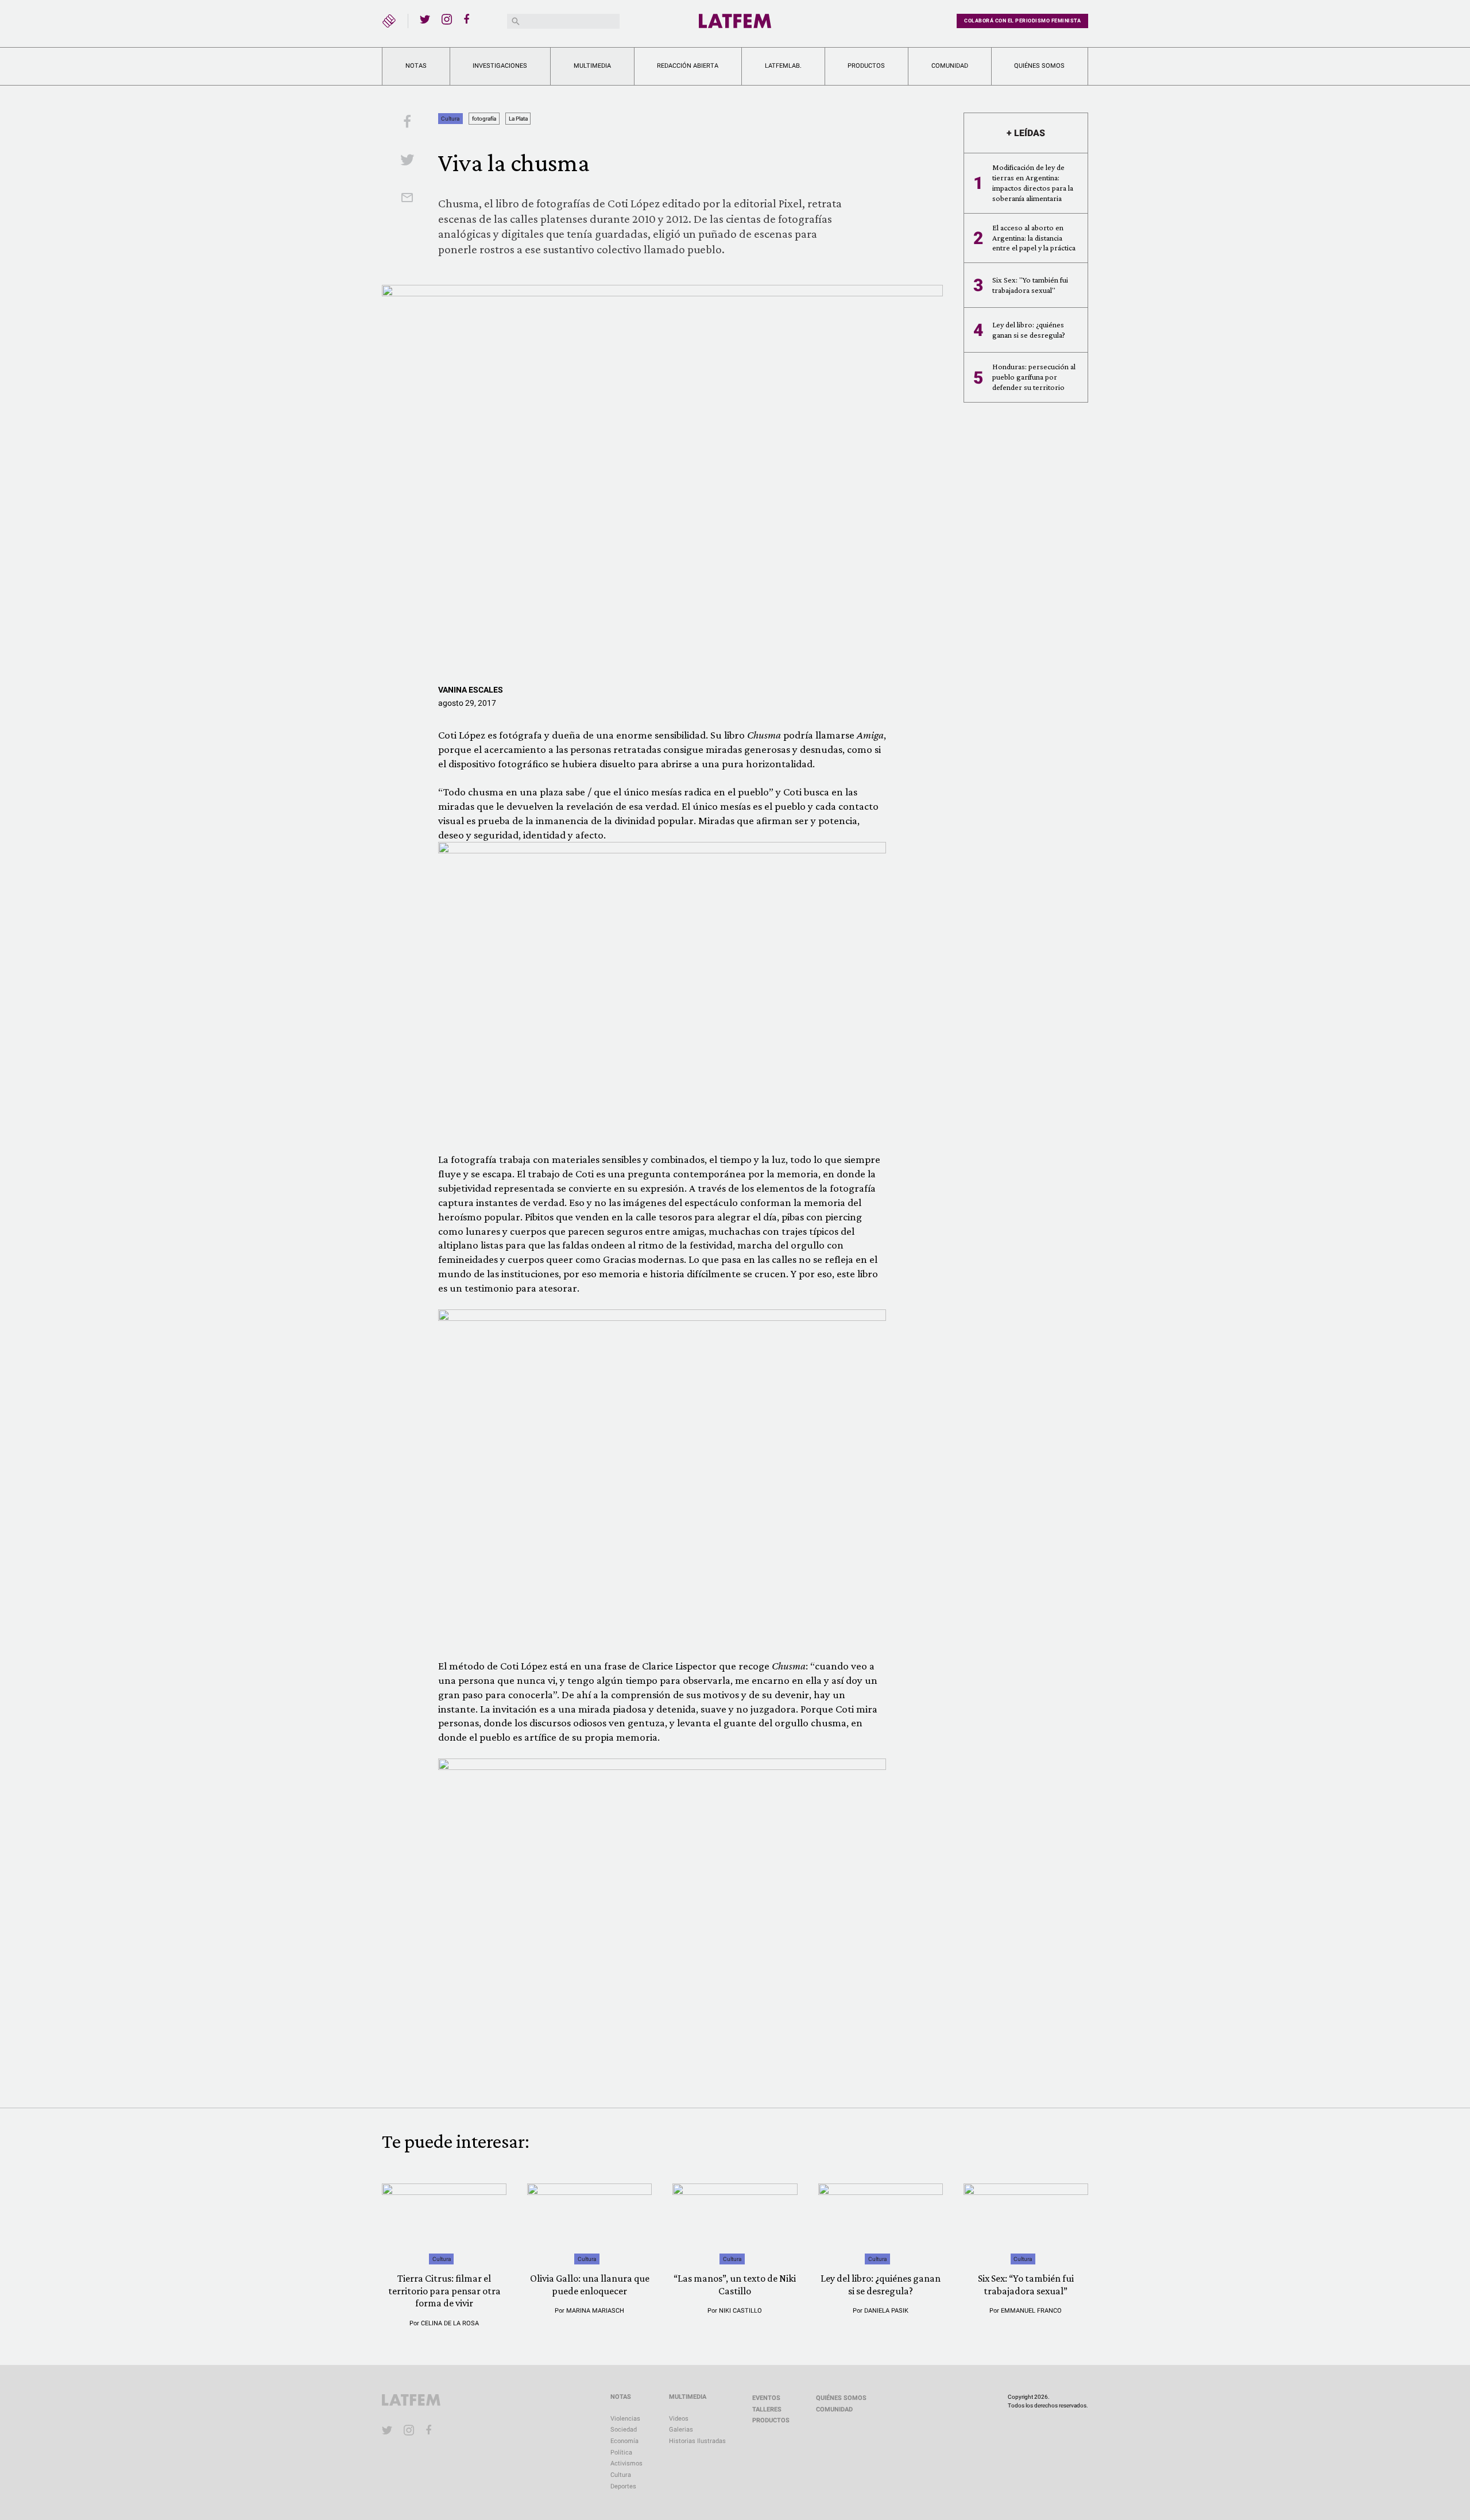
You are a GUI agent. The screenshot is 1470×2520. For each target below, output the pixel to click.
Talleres (767, 2409)
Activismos (626, 2463)
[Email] (407, 199)
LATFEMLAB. (783, 66)
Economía (624, 2441)
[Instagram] (447, 19)
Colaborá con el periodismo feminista (1022, 21)
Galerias (681, 2430)
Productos (866, 66)
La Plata (518, 119)
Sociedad (624, 2430)
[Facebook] (469, 19)
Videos (679, 2419)
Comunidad (950, 66)
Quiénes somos (1039, 66)
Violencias (625, 2419)
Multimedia (592, 66)
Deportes (623, 2486)
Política (621, 2453)
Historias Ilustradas (697, 2441)
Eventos (766, 2398)
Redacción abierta (688, 66)
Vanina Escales (471, 690)
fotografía (484, 119)
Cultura (450, 119)
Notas (416, 66)
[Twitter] (425, 19)
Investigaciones (500, 66)
